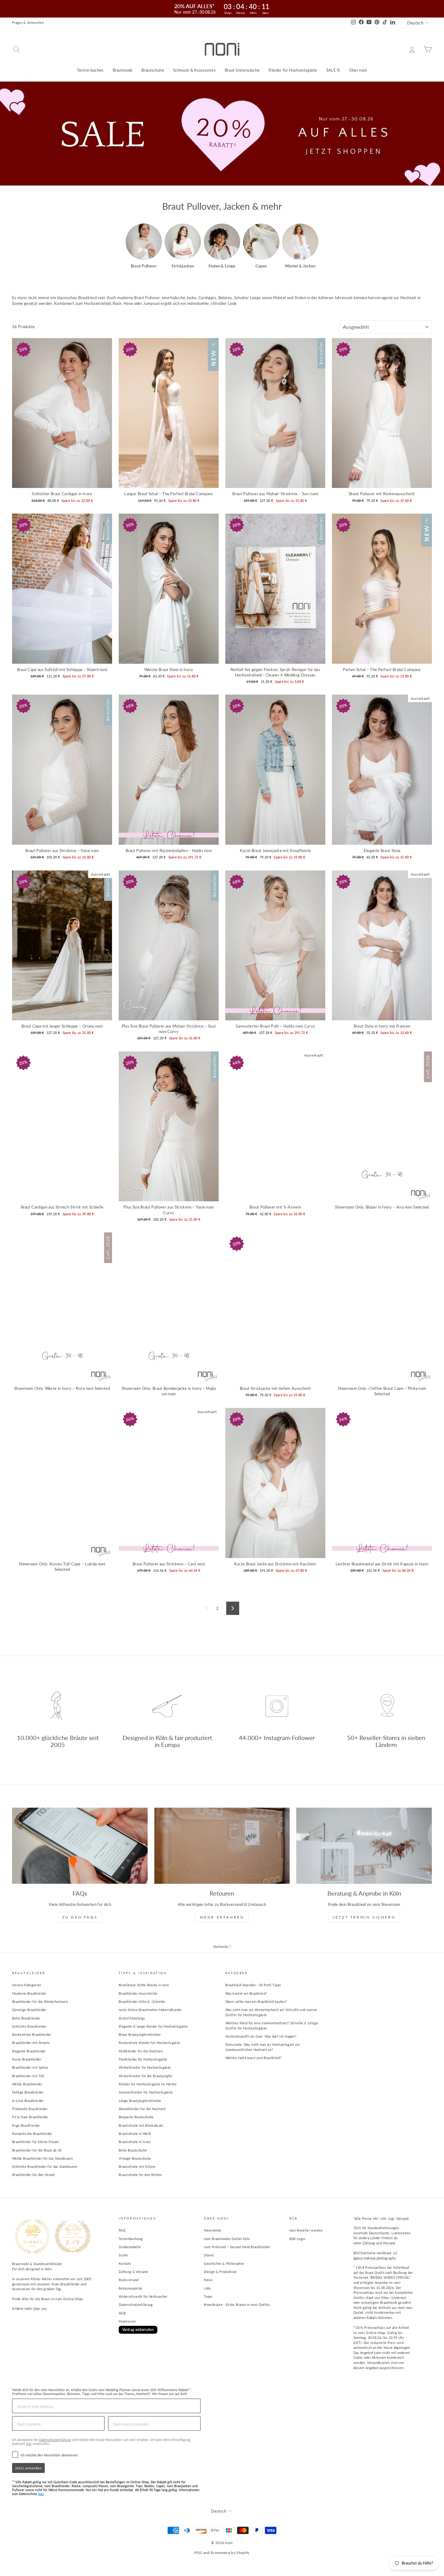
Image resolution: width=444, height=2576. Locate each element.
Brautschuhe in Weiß (135, 2134)
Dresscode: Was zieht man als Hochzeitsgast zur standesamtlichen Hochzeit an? (263, 2047)
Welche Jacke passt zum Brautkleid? (253, 2058)
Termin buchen (90, 70)
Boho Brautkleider (26, 2018)
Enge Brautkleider (26, 2125)
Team (208, 2296)
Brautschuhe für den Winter (140, 2175)
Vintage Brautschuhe (135, 2158)
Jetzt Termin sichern (364, 1917)
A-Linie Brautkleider (28, 2101)
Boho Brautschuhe (133, 2150)
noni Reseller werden (306, 2230)
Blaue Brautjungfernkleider (140, 2034)
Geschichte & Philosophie (224, 2263)
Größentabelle (130, 2247)
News (208, 2280)
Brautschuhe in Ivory (135, 2142)
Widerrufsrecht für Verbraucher (143, 2296)
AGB (122, 2313)
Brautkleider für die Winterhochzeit (40, 2001)
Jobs (207, 2288)
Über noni (358, 70)
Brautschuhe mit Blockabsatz (141, 2125)
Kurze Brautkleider (27, 2059)
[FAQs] (80, 1846)
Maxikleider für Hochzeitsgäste (143, 2059)
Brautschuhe (153, 70)
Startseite (221, 1947)
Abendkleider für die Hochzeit (142, 2109)
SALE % (333, 70)
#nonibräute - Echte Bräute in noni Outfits (237, 2305)
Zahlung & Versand (133, 2272)
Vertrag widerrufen (138, 2330)
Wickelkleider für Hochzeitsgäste (145, 2067)
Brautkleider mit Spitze (30, 2067)
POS (198, 2553)
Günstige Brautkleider (29, 2010)
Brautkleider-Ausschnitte (138, 1993)
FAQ (122, 2230)
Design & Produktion (220, 2272)
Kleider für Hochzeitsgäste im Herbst (148, 2084)
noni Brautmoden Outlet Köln (227, 2239)
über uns (40, 2308)
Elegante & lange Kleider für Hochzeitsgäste (153, 2026)
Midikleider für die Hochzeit (141, 2051)
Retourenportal (130, 2288)
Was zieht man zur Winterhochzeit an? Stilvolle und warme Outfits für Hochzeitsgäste (271, 2012)
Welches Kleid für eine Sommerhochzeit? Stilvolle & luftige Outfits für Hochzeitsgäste (272, 2026)
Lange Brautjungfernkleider (140, 2101)
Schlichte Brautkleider (29, 2026)
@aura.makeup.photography (375, 2258)
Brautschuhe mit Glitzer (137, 2166)
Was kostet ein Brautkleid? (246, 1993)
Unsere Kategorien (27, 1985)
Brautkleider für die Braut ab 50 (37, 2150)
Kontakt (125, 2263)
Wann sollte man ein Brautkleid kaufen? (256, 2001)
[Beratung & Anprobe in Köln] (364, 1846)
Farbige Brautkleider (28, 2092)
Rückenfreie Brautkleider (32, 2034)
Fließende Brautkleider (30, 2109)
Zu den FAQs (80, 1917)
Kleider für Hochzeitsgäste (293, 70)
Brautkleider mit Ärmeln (31, 2043)
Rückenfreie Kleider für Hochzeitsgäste (149, 2043)
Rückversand (129, 2280)
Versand (402, 2218)
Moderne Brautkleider (29, 1993)
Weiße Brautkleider (27, 2084)
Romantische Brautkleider (32, 2134)
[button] (144, 246)
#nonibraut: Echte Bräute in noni (144, 1985)
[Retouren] (222, 1846)
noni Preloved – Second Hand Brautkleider (237, 2247)
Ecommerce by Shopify (230, 2553)
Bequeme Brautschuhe (136, 2117)
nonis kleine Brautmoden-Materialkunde (150, 2010)
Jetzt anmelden (28, 2468)
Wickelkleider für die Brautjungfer (146, 2076)
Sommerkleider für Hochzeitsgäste (146, 2092)
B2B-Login (298, 2239)
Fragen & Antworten (28, 23)
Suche (123, 2255)
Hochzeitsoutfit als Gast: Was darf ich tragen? (261, 2036)
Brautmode (123, 70)
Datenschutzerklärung (136, 2305)
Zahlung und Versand (379, 2243)
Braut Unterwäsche (242, 70)
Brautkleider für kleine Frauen (36, 2142)
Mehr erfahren (222, 1917)
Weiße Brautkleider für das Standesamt (42, 2158)
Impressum (127, 2321)
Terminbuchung (131, 2239)
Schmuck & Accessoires (194, 70)
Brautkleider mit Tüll (28, 2076)
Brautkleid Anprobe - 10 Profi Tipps (253, 1985)
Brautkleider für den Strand (33, 2175)
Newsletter (213, 2230)
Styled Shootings (132, 2018)
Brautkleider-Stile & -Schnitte (142, 2001)
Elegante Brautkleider (29, 2051)
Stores (209, 2255)
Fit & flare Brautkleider (30, 2117)
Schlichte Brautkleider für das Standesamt (45, 2166)
